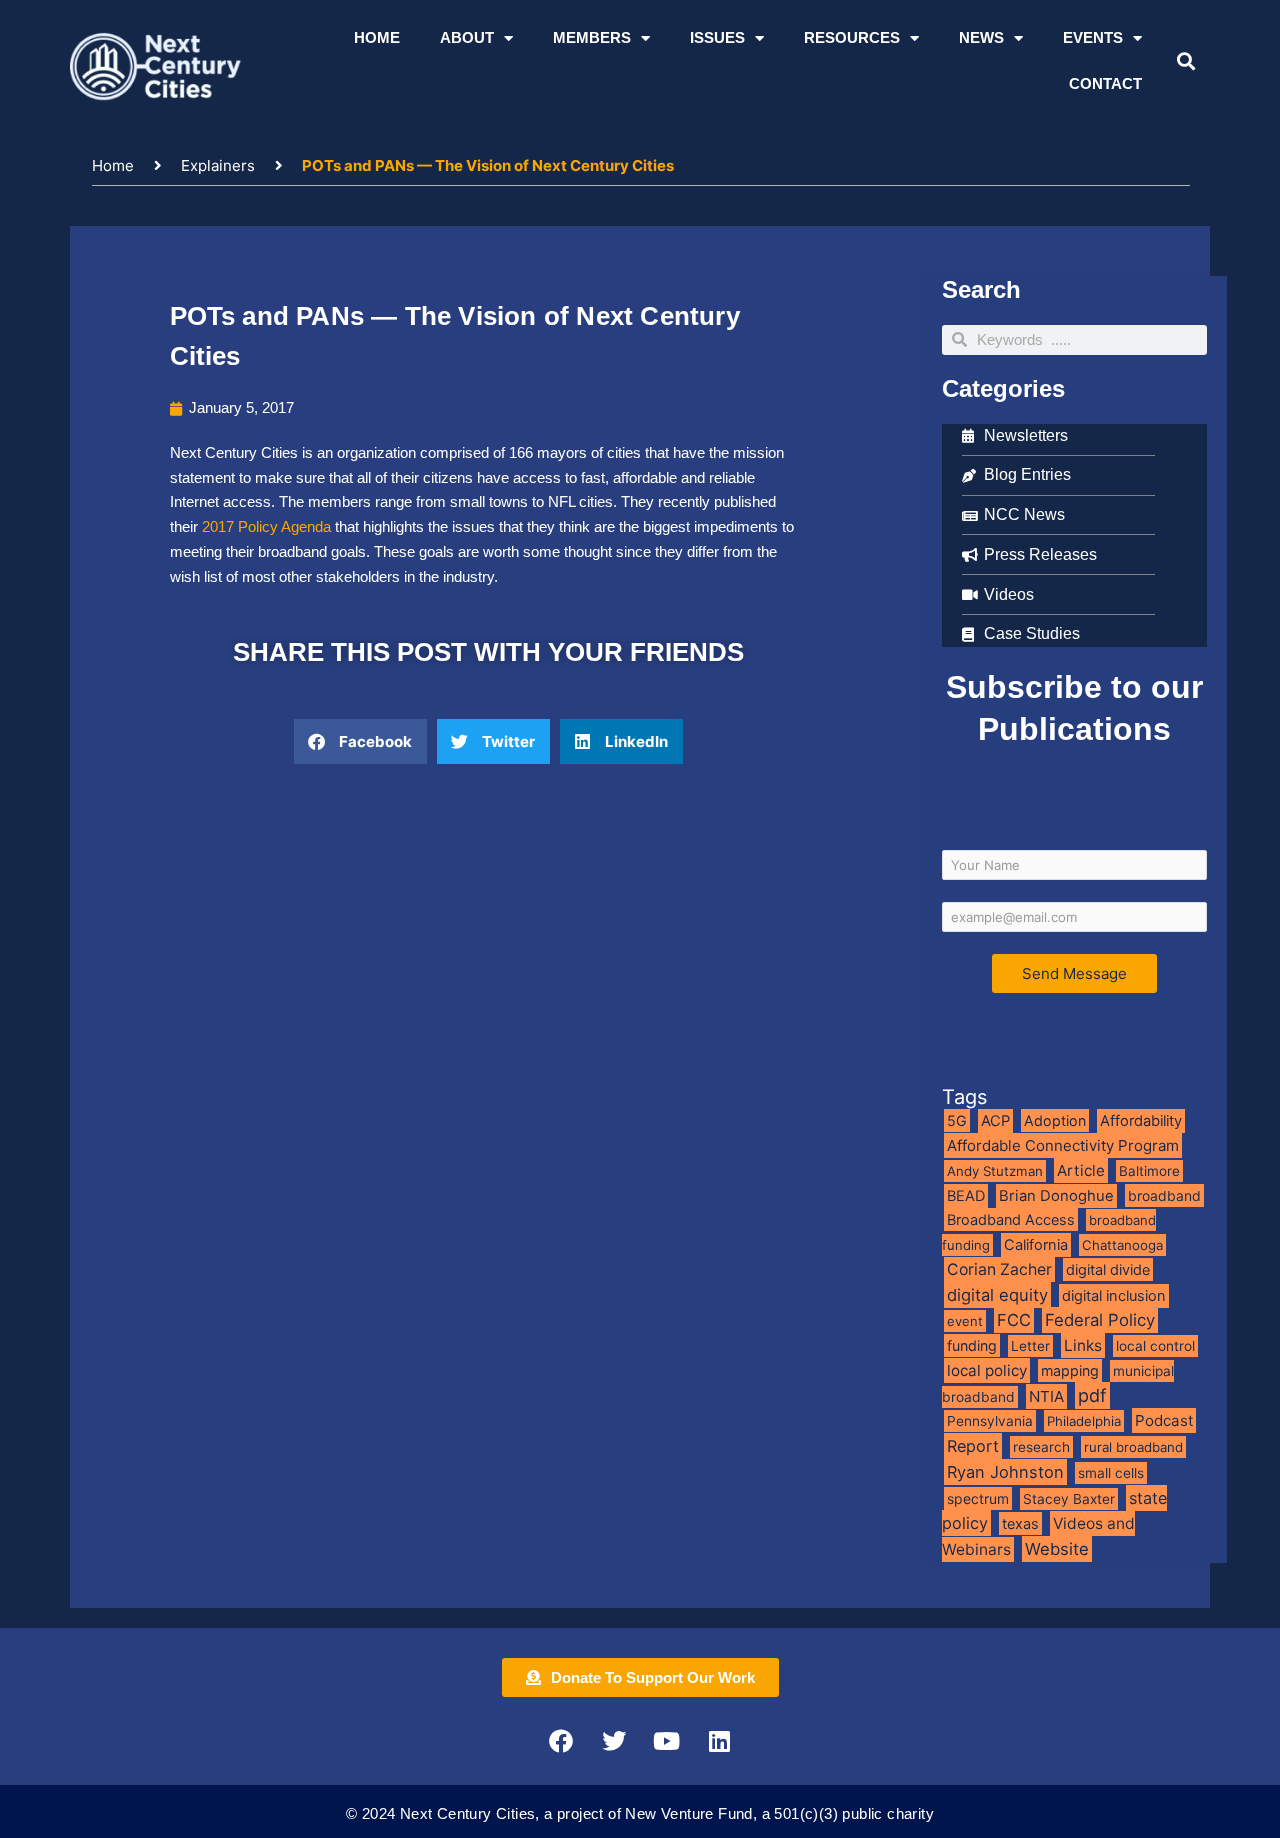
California (1036, 1245)
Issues (717, 37)
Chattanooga (1122, 1245)
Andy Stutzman (995, 1171)
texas (1020, 1523)
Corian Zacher (999, 1269)
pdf (1092, 1395)
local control (1155, 1346)
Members (592, 37)
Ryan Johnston (1005, 1472)
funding (972, 1345)
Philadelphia (1084, 1421)
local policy (987, 1370)
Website (1057, 1549)
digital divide (1108, 1269)
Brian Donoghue (1056, 1196)
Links (1083, 1345)
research (1041, 1447)
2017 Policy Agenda (268, 526)
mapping (1070, 1370)
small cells (1111, 1473)
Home (377, 37)
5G (957, 1120)
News (981, 37)
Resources (852, 37)
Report (973, 1446)
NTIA (1046, 1396)
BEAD (966, 1196)
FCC (1014, 1320)
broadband (1164, 1195)
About (467, 37)
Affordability (1141, 1121)
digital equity (997, 1295)
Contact (1105, 83)
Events (1093, 37)
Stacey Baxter (1069, 1499)
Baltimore (1149, 1171)
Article (1081, 1170)
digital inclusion (1114, 1296)
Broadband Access (1011, 1219)
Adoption (1055, 1120)
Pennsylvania (990, 1421)
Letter (1030, 1346)
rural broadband (1133, 1447)
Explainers (218, 165)
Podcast (1164, 1420)
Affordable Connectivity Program (1063, 1145)
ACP (995, 1121)
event (965, 1321)
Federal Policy (1100, 1320)
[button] (1185, 61)
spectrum (978, 1498)
